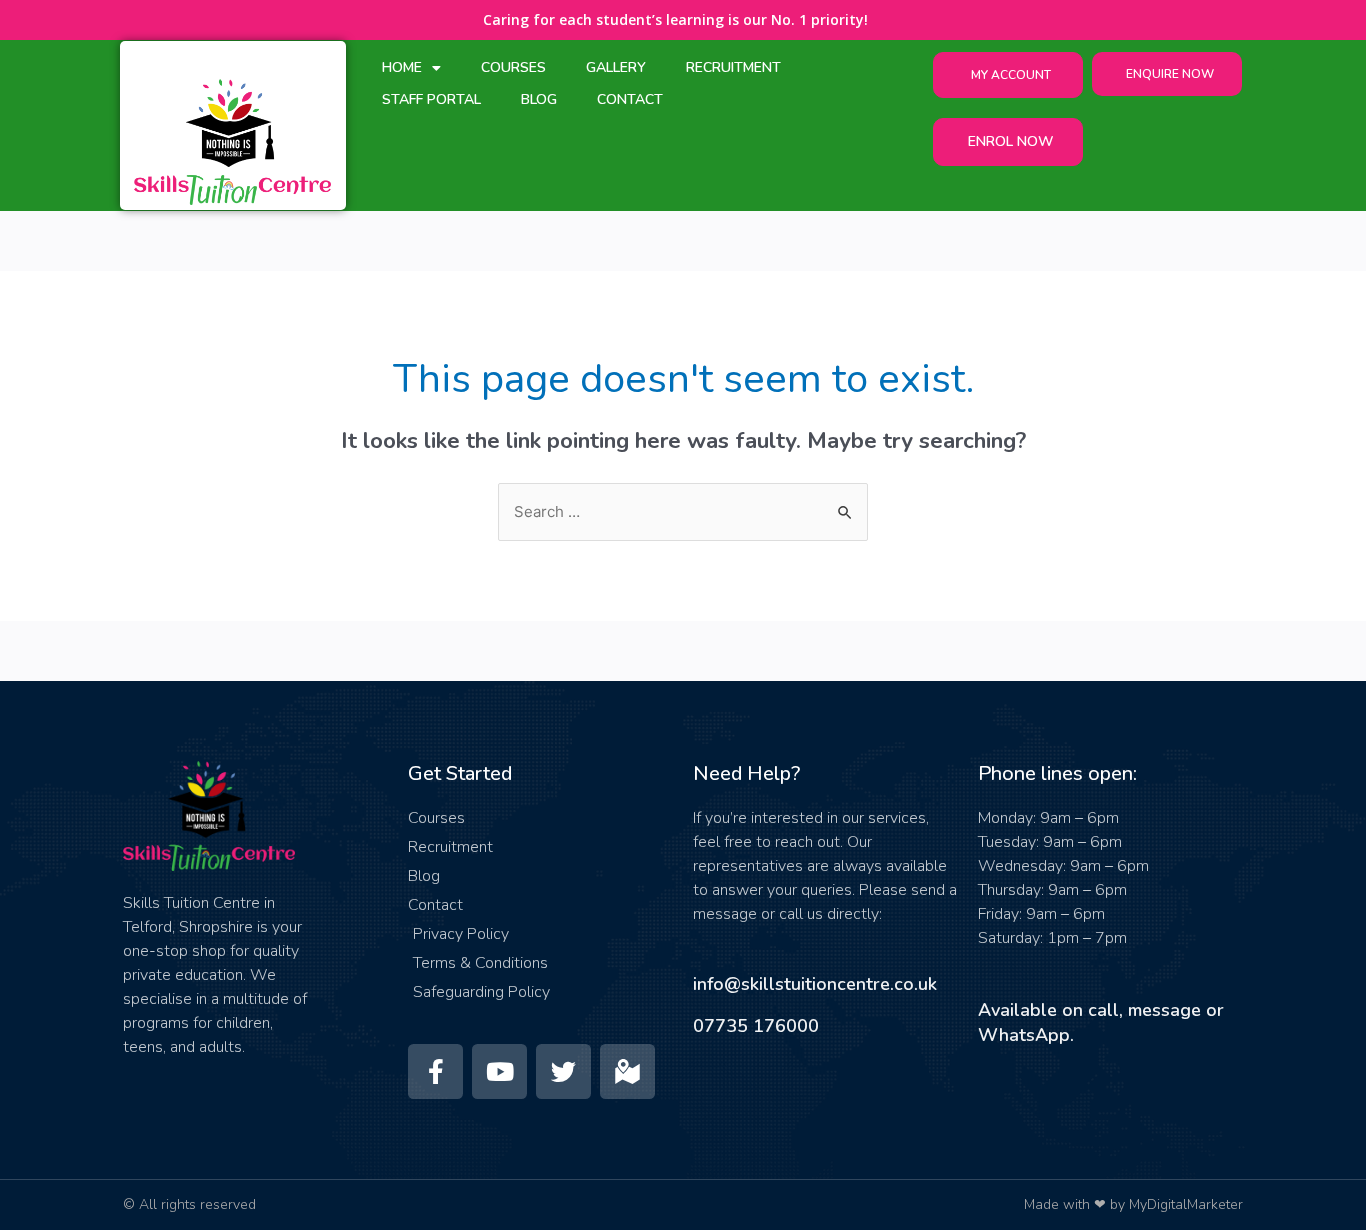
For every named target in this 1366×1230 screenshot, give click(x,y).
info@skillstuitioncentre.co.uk (815, 984)
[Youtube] (499, 1071)
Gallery (616, 67)
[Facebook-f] (435, 1071)
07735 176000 (756, 1026)
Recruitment (733, 67)
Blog (539, 99)
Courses (513, 67)
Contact (630, 99)
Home (402, 67)
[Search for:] (683, 512)
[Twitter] (563, 1071)
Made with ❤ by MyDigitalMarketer (1133, 1204)
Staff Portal (431, 99)
